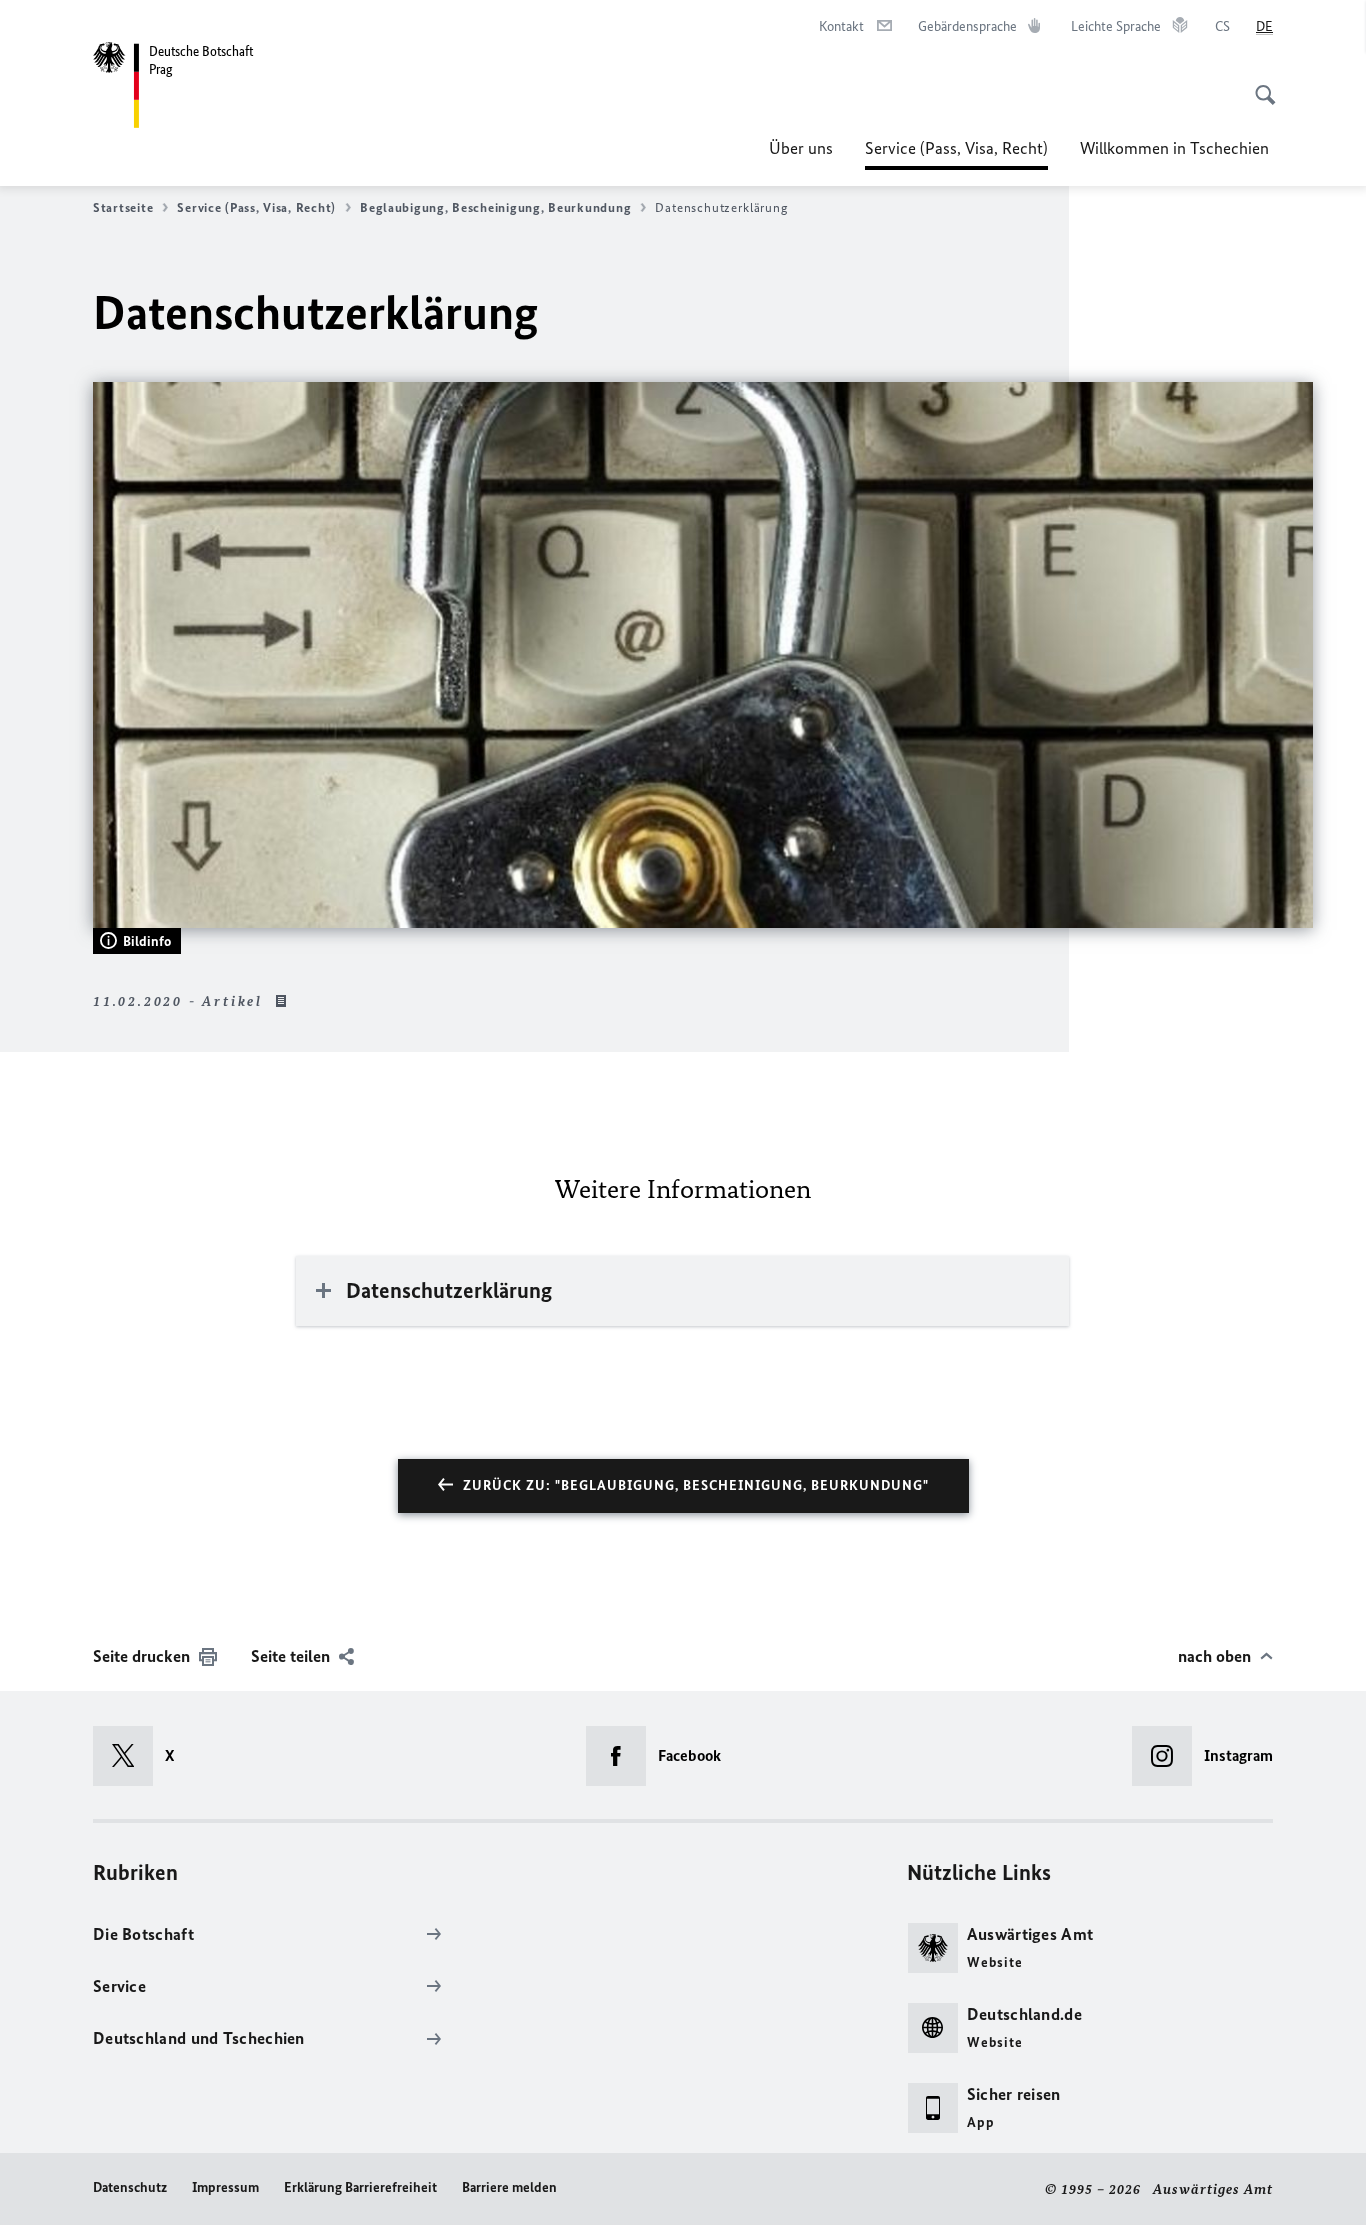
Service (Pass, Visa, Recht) (956, 154)
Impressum (225, 2187)
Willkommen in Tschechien (1176, 148)
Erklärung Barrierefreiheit (360, 2187)
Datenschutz (130, 2187)
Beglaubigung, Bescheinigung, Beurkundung (495, 207)
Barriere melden (509, 2187)
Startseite (123, 207)
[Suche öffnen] (1259, 84)
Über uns (801, 148)
